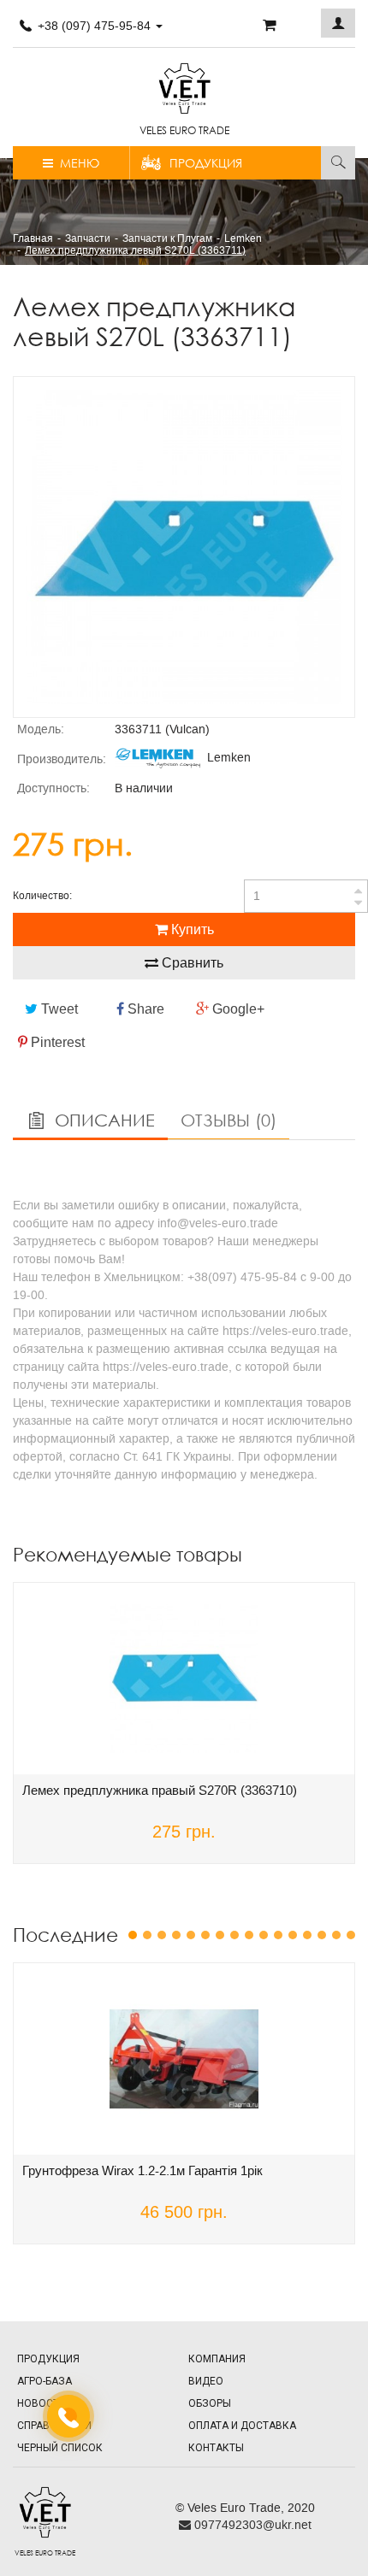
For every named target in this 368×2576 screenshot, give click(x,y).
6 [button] (205, 1935)
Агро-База (45, 2381)
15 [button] (336, 1935)
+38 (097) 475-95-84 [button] (94, 26)
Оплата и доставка (242, 2426)
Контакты (216, 2448)
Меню (76, 163)
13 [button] (307, 1935)
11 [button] (278, 1935)
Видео (206, 2381)
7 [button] (220, 1935)
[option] (184, 547)
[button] (338, 23)
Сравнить (191, 963)
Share (144, 1009)
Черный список (60, 2448)
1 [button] (133, 1935)
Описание (102, 1120)
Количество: (42, 896)
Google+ (237, 1009)
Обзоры (210, 2403)
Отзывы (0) (229, 1120)
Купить (191, 929)
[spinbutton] (306, 896)
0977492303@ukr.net (251, 2525)
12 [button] (293, 1935)
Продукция (206, 163)
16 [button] (351, 1935)
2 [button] (147, 1935)
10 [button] (264, 1935)
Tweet (58, 1009)
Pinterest (56, 1042)
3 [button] (162, 1935)
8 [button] (234, 1935)
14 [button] (322, 1935)
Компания (217, 2359)
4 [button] (176, 1935)
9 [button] (249, 1935)
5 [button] (191, 1935)
